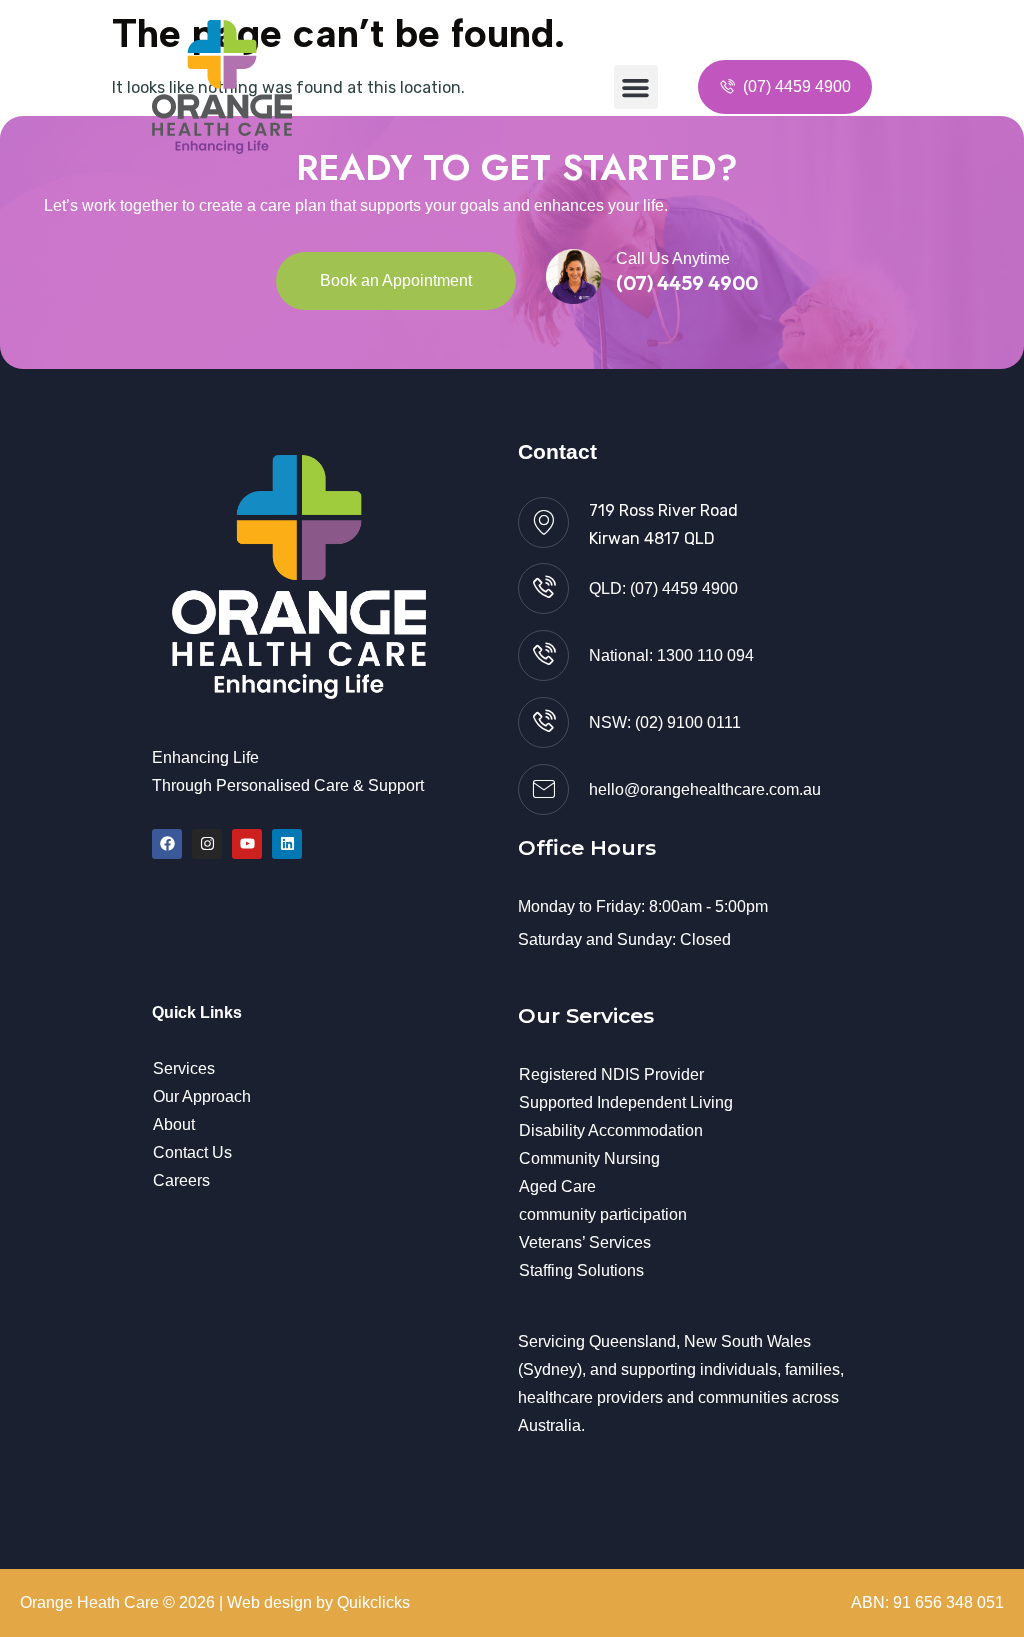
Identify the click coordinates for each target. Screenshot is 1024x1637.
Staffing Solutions (581, 1270)
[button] (636, 87)
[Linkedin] (287, 844)
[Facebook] (167, 844)
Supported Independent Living (626, 1102)
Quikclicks (373, 1602)
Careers (181, 1180)
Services (184, 1068)
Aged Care (557, 1186)
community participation (603, 1214)
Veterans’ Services (585, 1242)
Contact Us (192, 1152)
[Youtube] (247, 844)
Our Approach (202, 1096)
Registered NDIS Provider (611, 1074)
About (174, 1124)
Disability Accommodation (611, 1130)
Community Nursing (589, 1158)
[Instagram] (207, 844)
